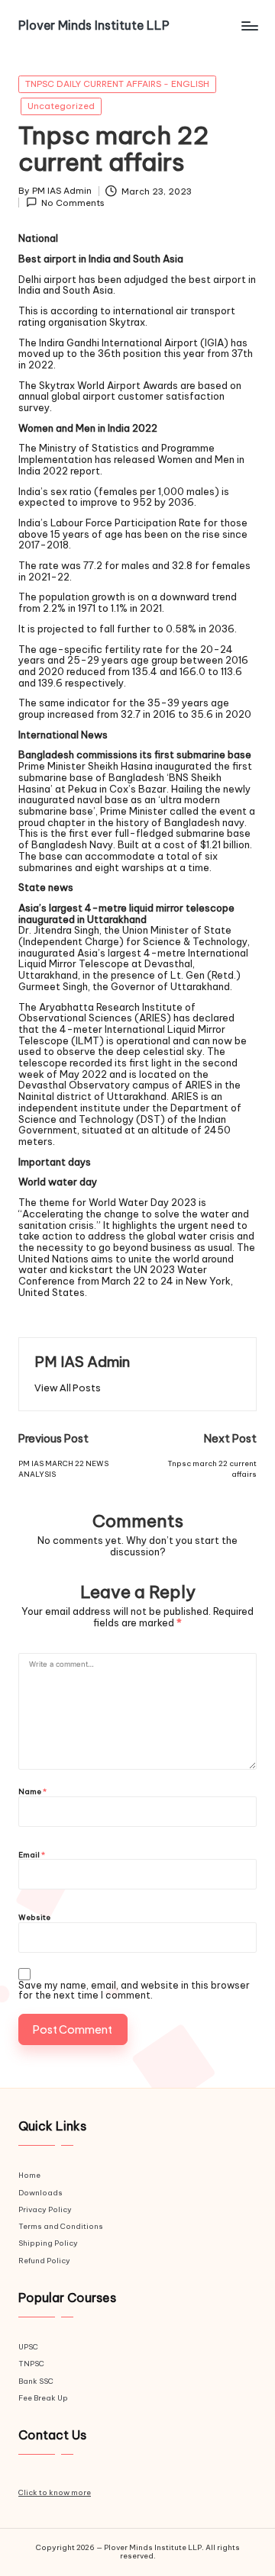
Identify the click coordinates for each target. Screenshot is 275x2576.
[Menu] (249, 26)
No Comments (73, 203)
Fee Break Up (43, 2398)
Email (32, 1856)
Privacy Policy (45, 2209)
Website (34, 1918)
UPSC (28, 2347)
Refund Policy (44, 2261)
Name (32, 1792)
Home (29, 2175)
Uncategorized (61, 106)
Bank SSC (36, 2381)
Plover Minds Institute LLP (94, 26)
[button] (68, 1388)
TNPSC (31, 2364)
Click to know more (55, 2492)
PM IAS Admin (82, 1362)
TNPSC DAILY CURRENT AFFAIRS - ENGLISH (117, 84)
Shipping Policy (48, 2243)
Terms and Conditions (61, 2226)
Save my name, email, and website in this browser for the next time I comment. (134, 1991)
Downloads (40, 2193)
